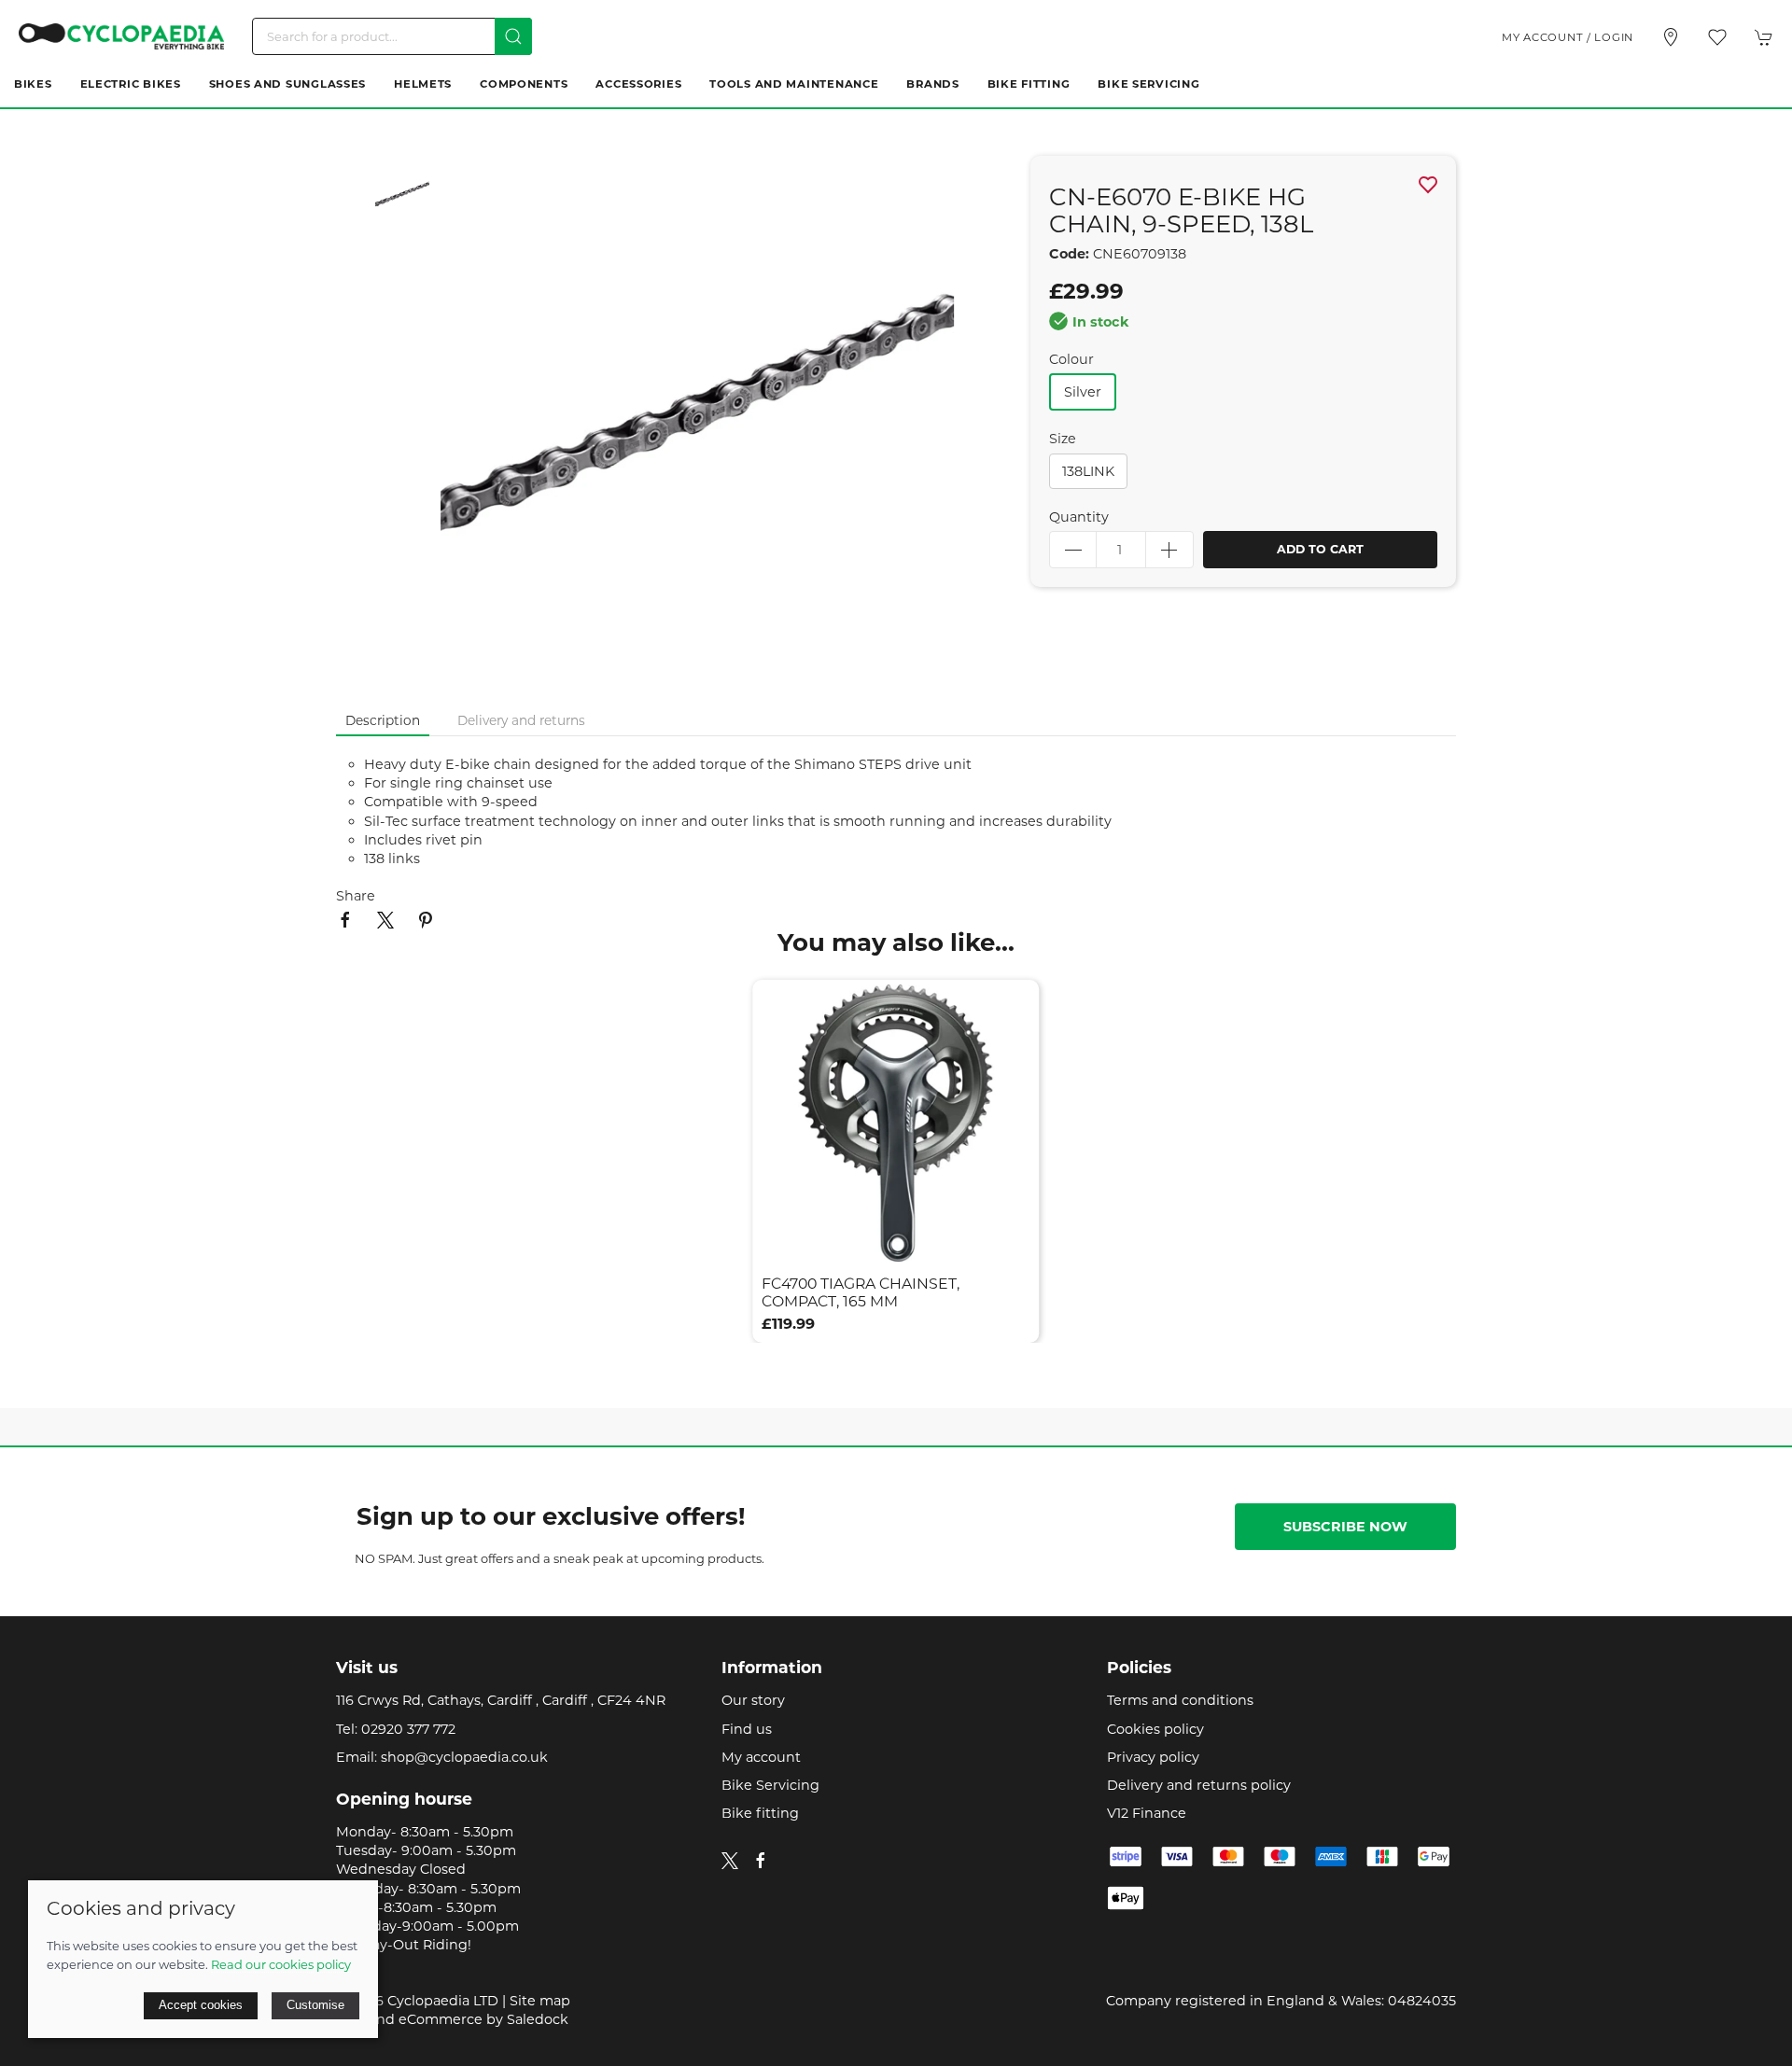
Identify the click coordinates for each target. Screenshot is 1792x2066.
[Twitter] (730, 1860)
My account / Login (1568, 37)
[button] (1717, 37)
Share (356, 896)
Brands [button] (932, 84)
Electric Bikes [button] (131, 84)
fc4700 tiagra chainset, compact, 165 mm (861, 1293)
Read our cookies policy (281, 1964)
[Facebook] (761, 1861)
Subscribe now (1345, 1527)
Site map (540, 2001)
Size (1063, 439)
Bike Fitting (1029, 84)
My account (761, 1757)
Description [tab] (383, 720)
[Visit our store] (1671, 37)
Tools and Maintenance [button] (794, 84)
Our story (753, 1700)
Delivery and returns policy (1199, 1785)
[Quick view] (1014, 1237)
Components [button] (524, 84)
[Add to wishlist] (1014, 1005)
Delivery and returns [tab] (521, 720)
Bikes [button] (33, 84)
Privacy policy (1153, 1757)
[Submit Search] (513, 36)
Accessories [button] (638, 84)
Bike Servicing (1148, 84)
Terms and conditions (1180, 1700)
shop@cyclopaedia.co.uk (464, 1757)
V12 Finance (1147, 1813)
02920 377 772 (408, 1729)
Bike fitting (760, 1813)
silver (1083, 392)
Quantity (1079, 517)
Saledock (538, 2019)
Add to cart (1320, 549)
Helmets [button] (423, 84)
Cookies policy (1155, 1729)
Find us (747, 1729)
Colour (1071, 359)
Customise (315, 2005)
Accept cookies (201, 2005)
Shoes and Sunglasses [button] (287, 84)
